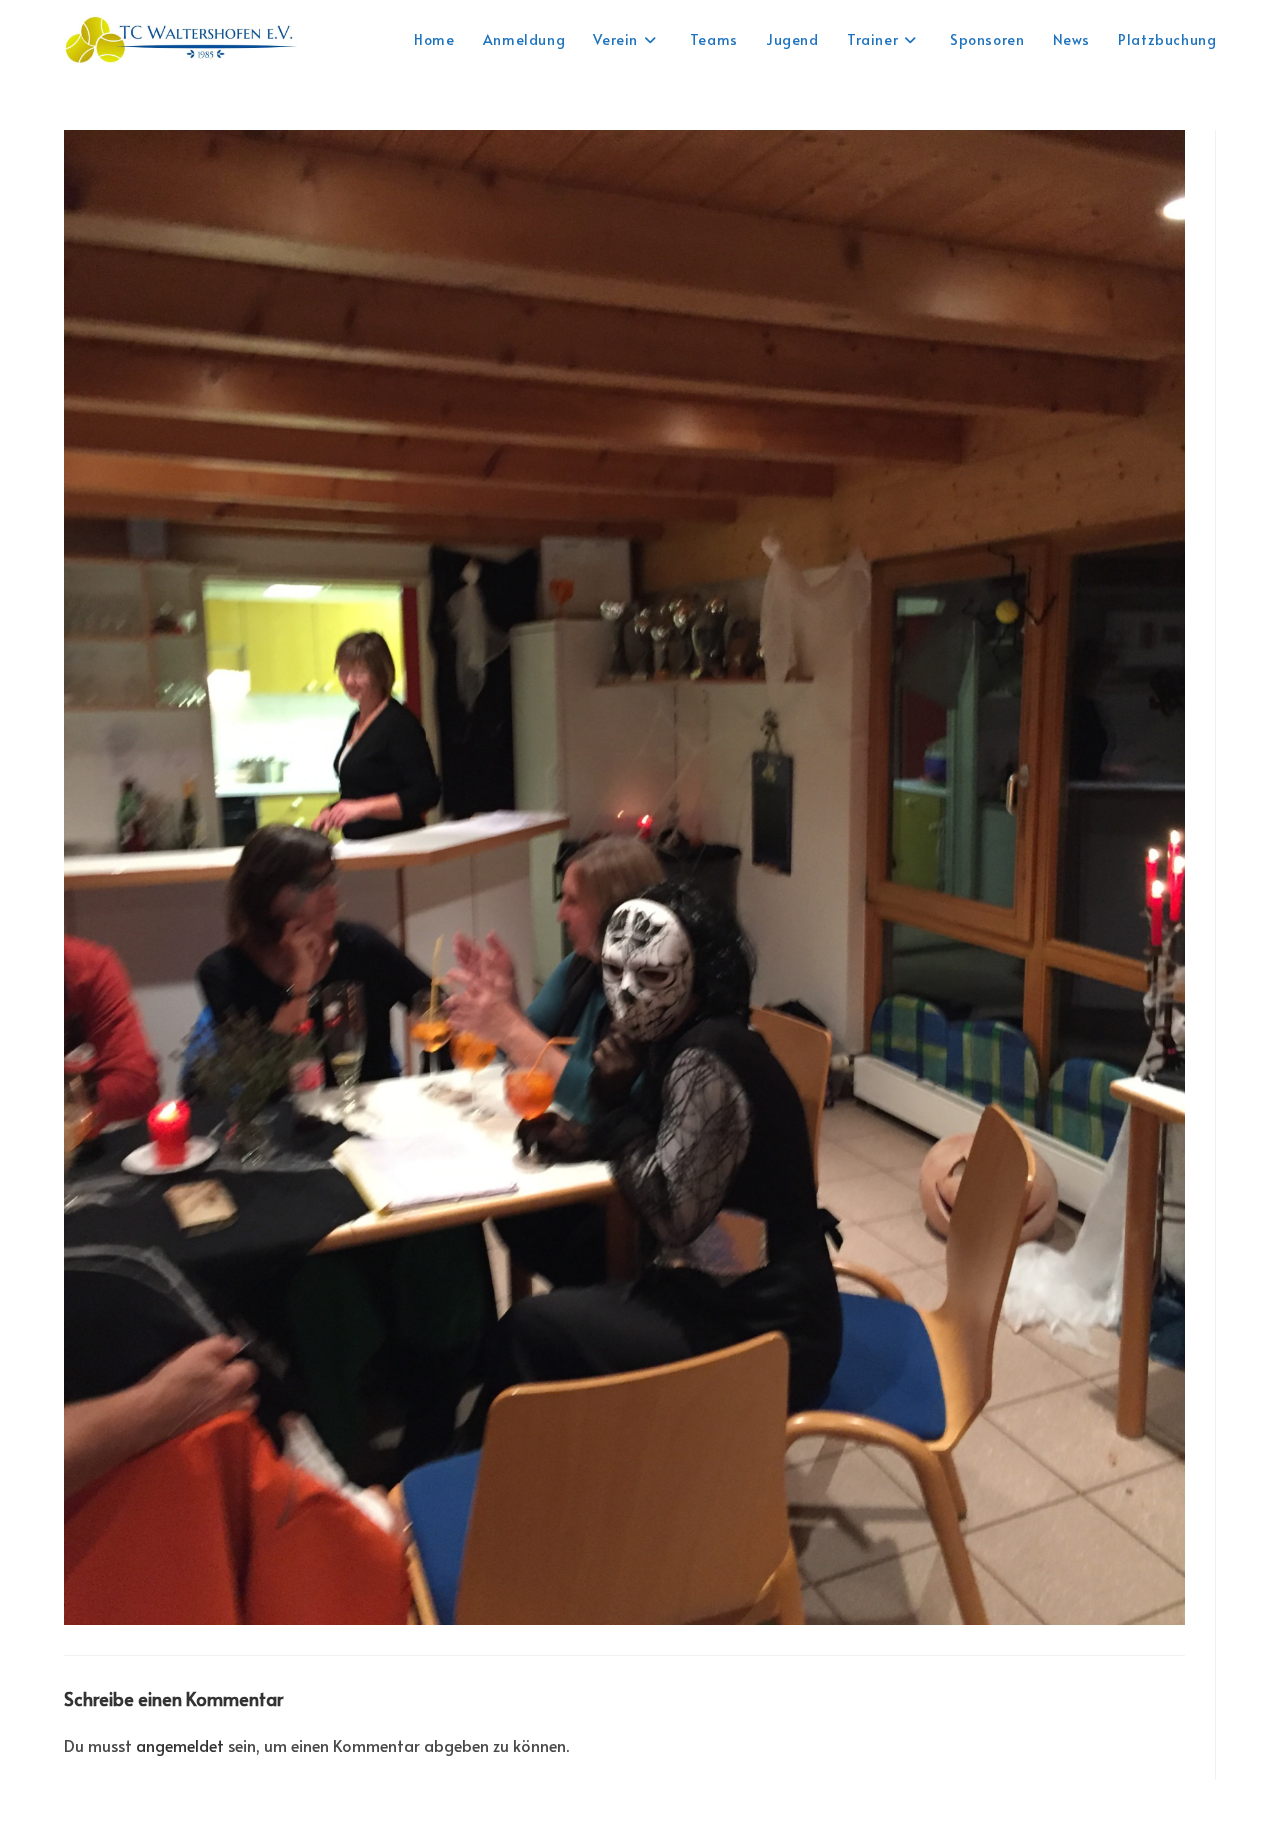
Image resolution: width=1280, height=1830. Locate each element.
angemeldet (180, 1745)
